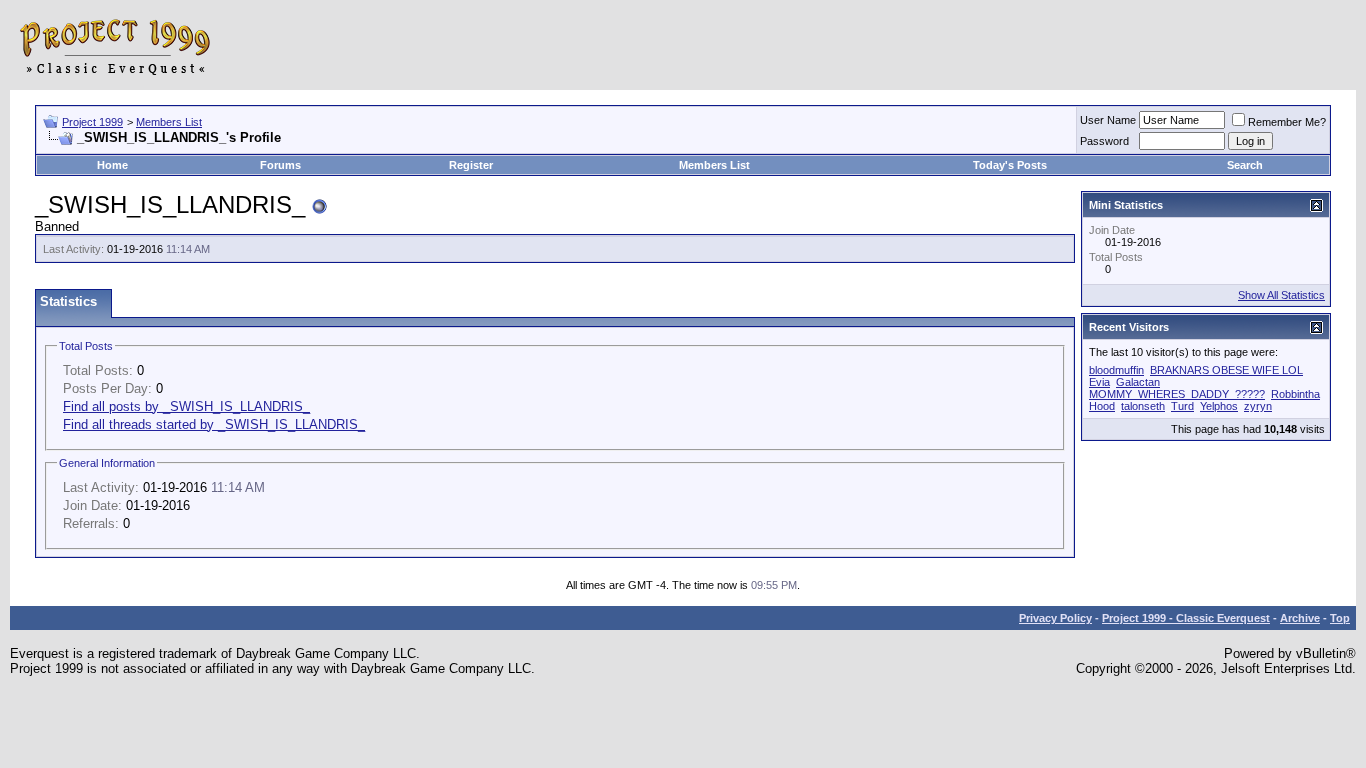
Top (1340, 618)
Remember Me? (1287, 122)
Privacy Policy (1055, 618)
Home (112, 165)
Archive (1300, 618)
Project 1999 (92, 122)
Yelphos (1219, 406)
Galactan (1138, 382)
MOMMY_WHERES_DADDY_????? (1177, 394)
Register (471, 165)
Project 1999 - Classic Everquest (1186, 618)
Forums (280, 165)
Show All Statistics (1281, 295)
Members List (169, 122)
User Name (1108, 120)
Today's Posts (1010, 165)
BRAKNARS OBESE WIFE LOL (1226, 370)
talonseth (1143, 406)
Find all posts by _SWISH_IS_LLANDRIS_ (186, 406)
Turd (1182, 406)
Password (1104, 141)
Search (1245, 165)
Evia (1099, 382)
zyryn (1258, 406)
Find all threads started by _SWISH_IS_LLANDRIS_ (214, 424)
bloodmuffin (1116, 370)
